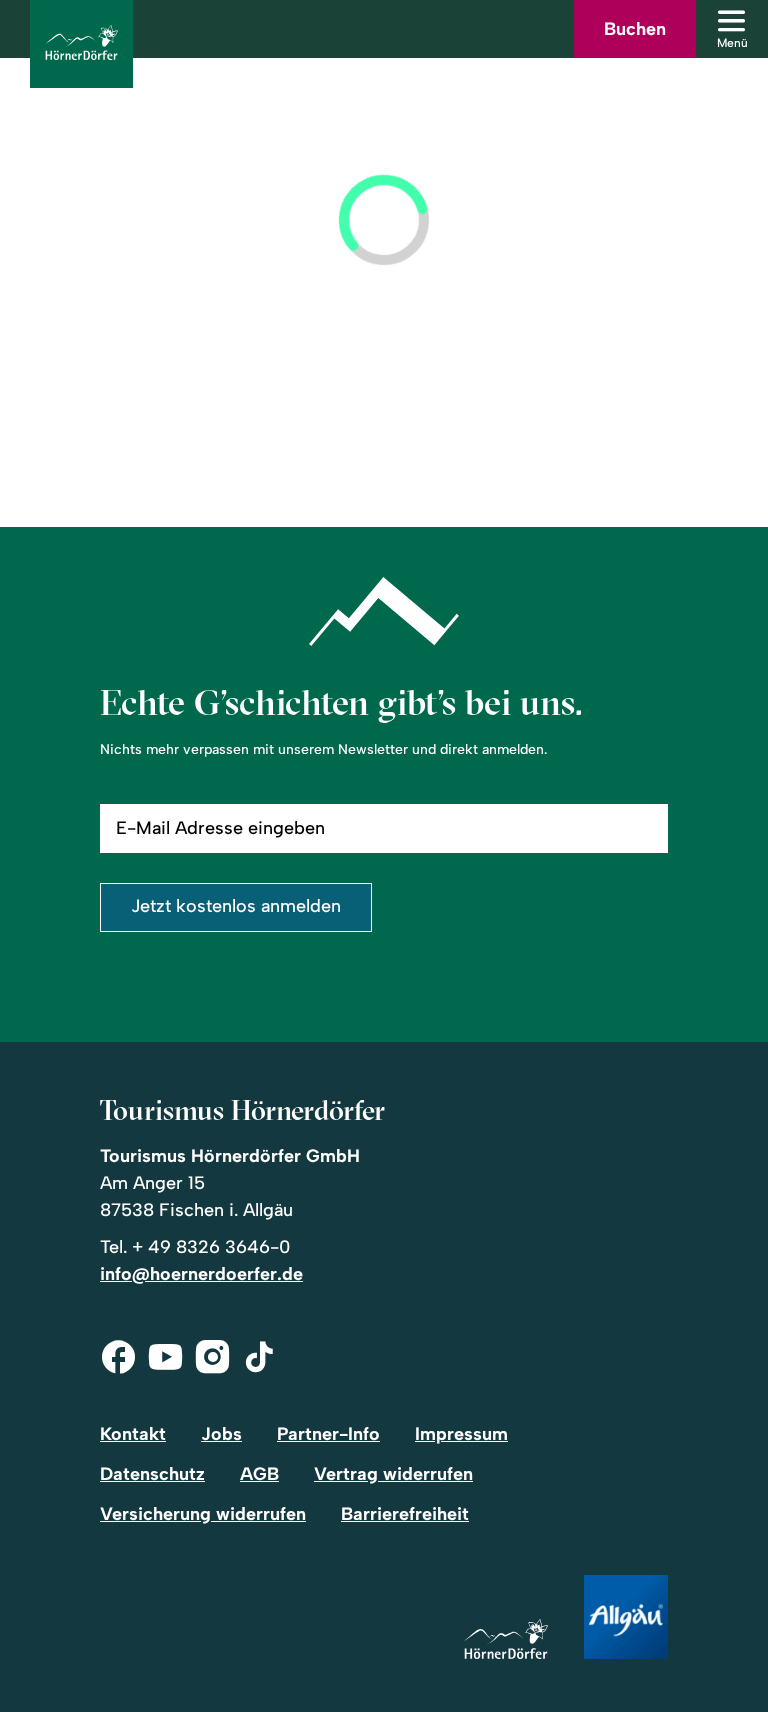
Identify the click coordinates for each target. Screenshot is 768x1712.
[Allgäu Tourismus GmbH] (626, 1618)
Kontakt (133, 1434)
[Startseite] (506, 1640)
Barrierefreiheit (405, 1514)
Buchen (635, 29)
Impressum (461, 1434)
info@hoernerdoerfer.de (201, 1274)
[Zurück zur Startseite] (81, 44)
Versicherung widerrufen (203, 1514)
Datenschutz (152, 1474)
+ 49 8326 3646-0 (211, 1247)
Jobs (221, 1434)
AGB (259, 1474)
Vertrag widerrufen (393, 1474)
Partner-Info (328, 1434)
